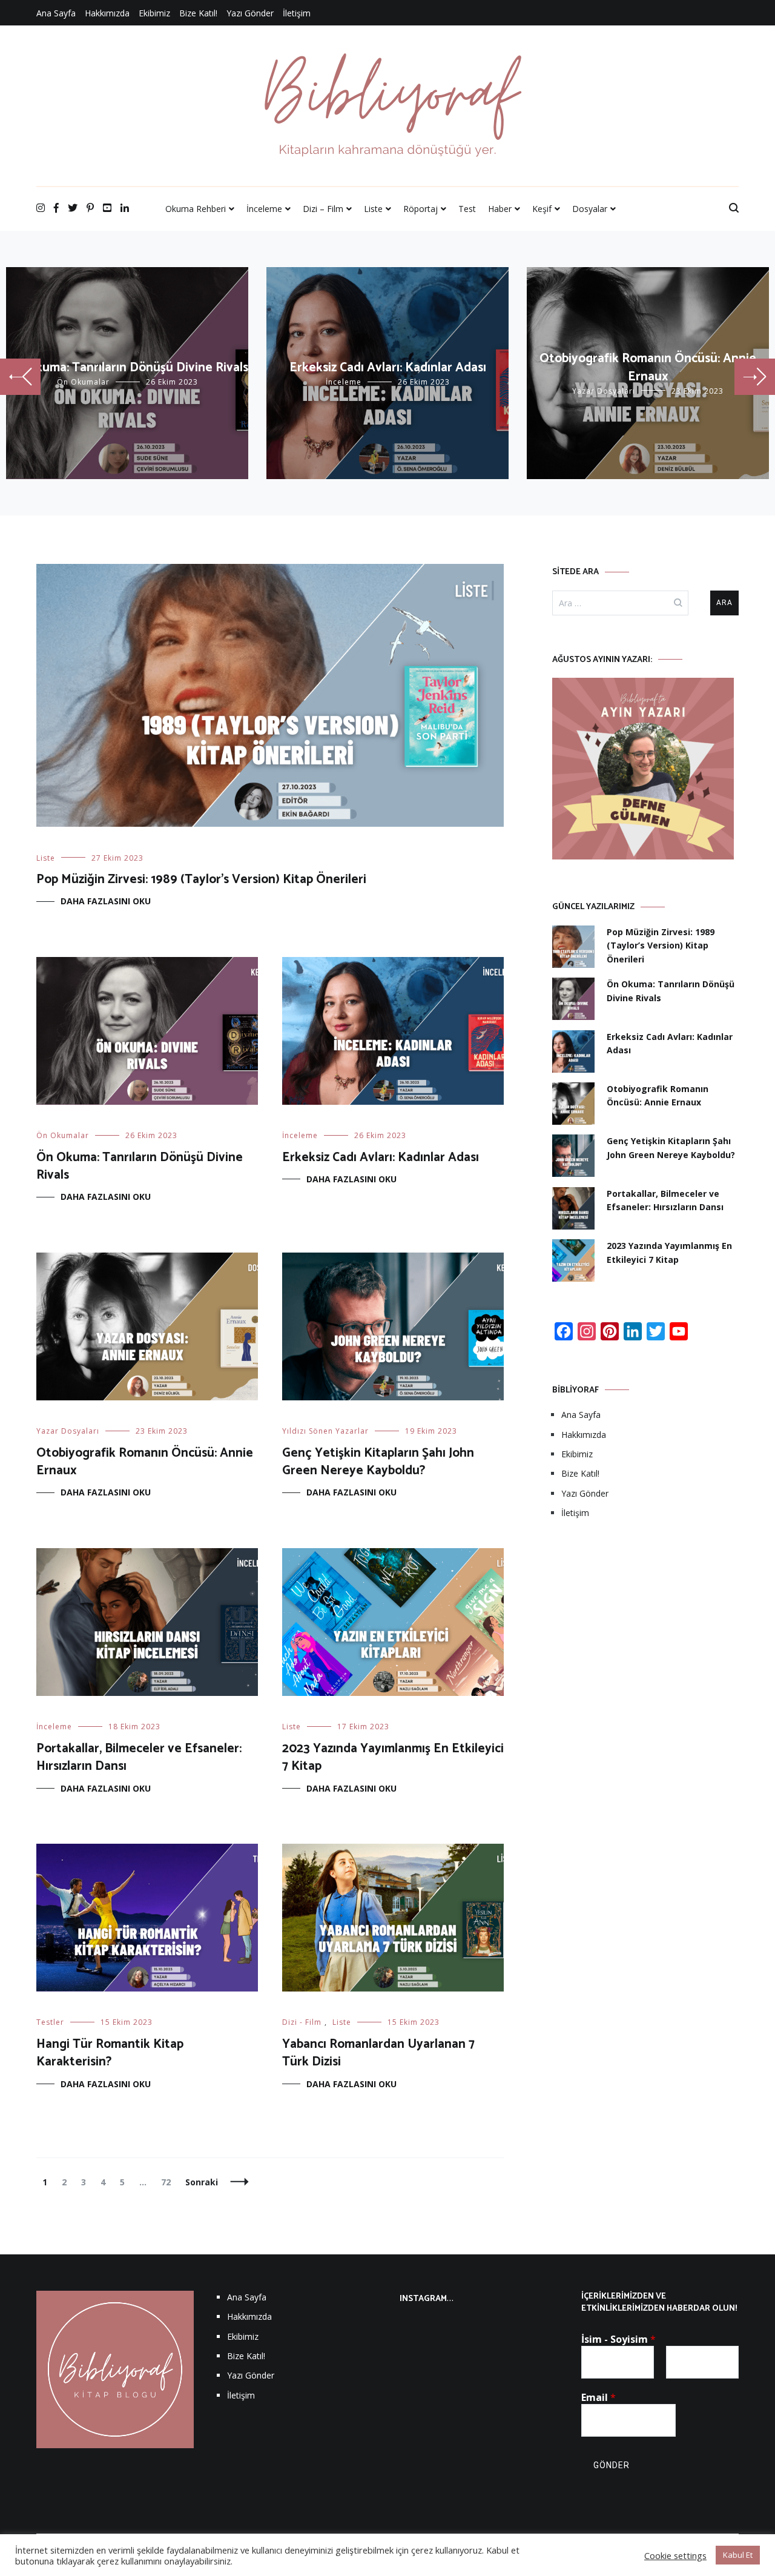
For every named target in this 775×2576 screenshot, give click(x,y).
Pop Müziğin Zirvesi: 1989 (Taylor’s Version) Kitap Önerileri (201, 879)
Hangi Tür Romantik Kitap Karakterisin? (110, 2053)
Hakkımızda (107, 13)
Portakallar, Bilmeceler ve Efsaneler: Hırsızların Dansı (139, 1757)
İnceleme (264, 209)
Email (599, 2397)
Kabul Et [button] (738, 2555)
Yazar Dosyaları (604, 391)
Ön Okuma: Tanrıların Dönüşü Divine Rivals (127, 368)
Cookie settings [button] (675, 2555)
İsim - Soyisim (618, 2339)
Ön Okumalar (83, 382)
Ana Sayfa (56, 13)
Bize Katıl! (198, 13)
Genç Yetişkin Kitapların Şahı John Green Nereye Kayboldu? (378, 1462)
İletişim (297, 13)
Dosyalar (590, 209)
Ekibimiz (154, 13)
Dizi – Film (323, 209)
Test (467, 209)
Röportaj (420, 209)
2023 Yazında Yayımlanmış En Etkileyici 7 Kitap (393, 1757)
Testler (50, 2022)
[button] (20, 377)
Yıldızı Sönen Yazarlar (325, 1431)
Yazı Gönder (250, 13)
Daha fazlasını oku (106, 901)
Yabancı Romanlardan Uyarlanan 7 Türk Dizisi (378, 2053)
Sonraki (202, 2182)
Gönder (612, 2465)
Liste (373, 209)
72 (169, 2182)
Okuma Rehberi (196, 209)
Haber (500, 209)
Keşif (542, 209)
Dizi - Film (302, 2022)
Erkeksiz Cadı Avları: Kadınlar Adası (388, 368)
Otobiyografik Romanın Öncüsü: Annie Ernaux (648, 367)
